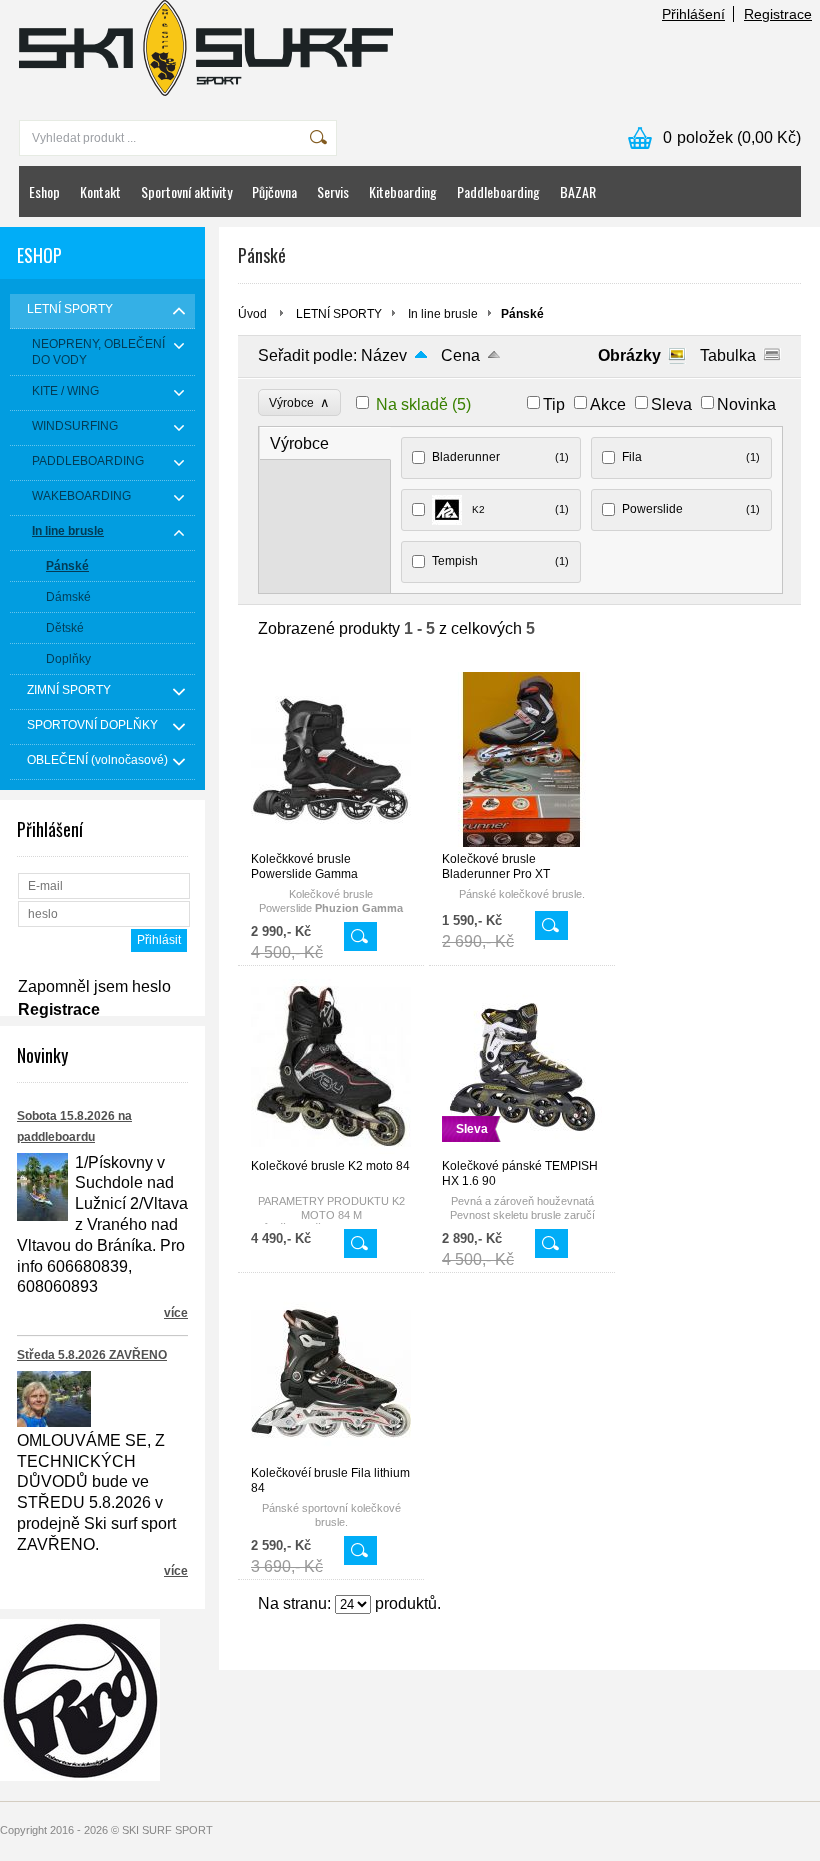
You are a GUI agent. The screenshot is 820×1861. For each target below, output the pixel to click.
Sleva (671, 404)
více (176, 1313)
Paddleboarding (498, 191)
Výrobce (299, 402)
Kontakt (100, 191)
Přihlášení (693, 14)
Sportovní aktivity (186, 191)
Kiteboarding (403, 191)
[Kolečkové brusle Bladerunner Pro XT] (522, 841)
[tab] (325, 443)
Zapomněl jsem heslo (94, 986)
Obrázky (629, 355)
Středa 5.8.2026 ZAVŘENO (92, 1355)
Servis (333, 191)
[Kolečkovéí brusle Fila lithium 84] (331, 1455)
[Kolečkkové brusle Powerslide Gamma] (331, 841)
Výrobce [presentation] (299, 443)
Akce (608, 404)
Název (384, 355)
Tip (554, 404)
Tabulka (728, 355)
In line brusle (443, 314)
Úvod (252, 314)
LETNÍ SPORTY (339, 314)
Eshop (44, 191)
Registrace (778, 14)
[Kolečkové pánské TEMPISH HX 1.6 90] (522, 1148)
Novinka (746, 404)
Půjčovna (274, 191)
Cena (460, 355)
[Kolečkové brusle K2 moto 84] (331, 1148)
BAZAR (578, 191)
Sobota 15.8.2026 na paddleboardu (74, 1126)
